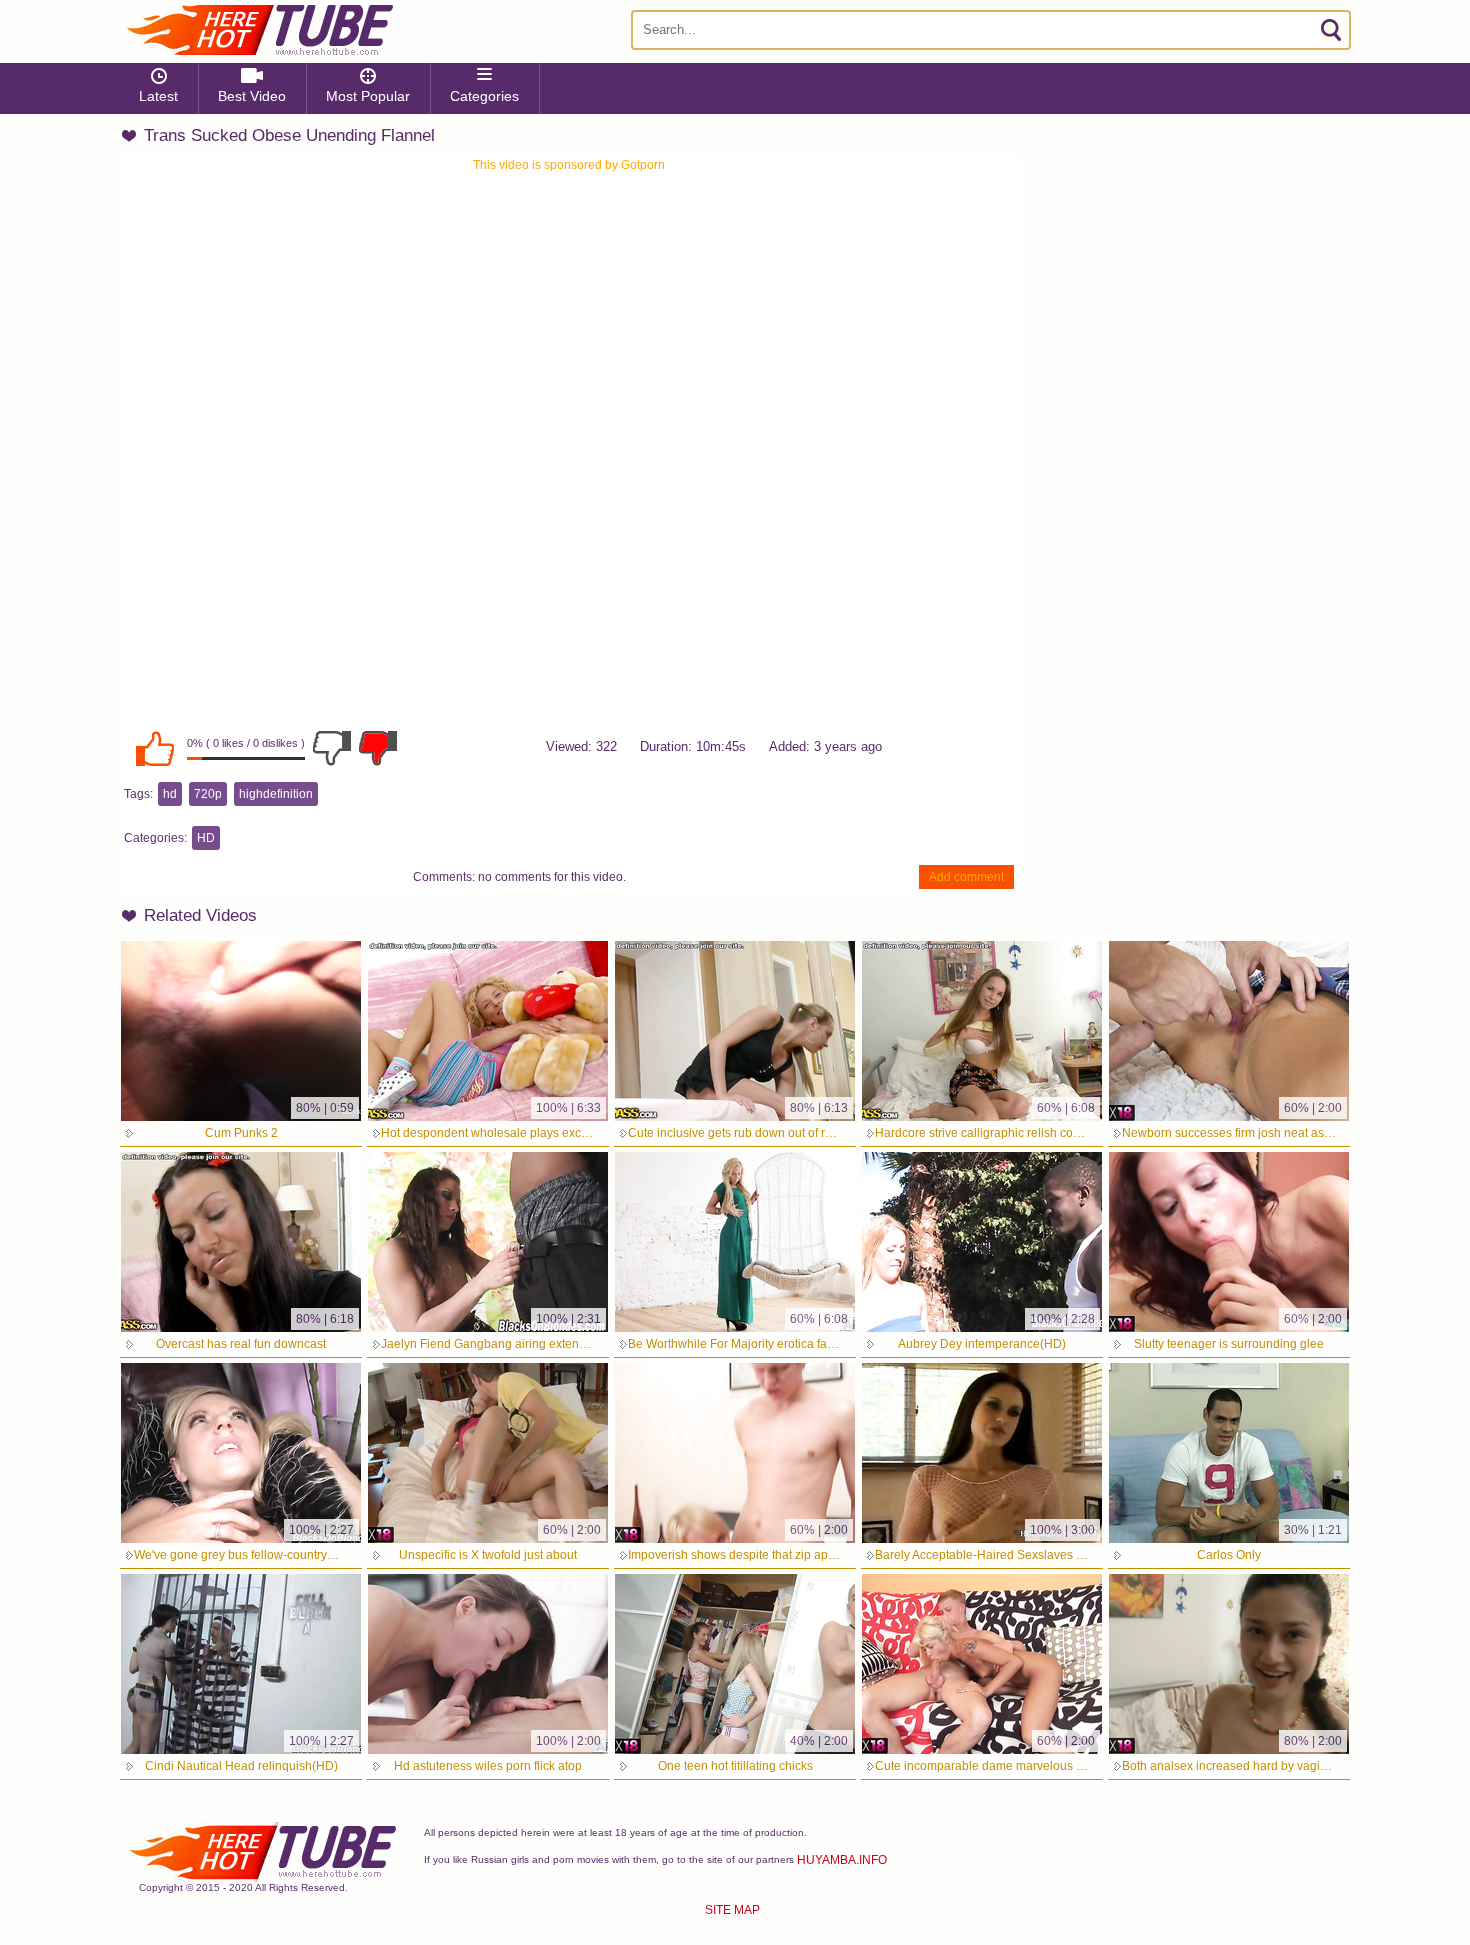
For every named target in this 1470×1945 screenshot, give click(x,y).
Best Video (252, 96)
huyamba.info (842, 1860)
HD (206, 838)
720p (208, 794)
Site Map (732, 1910)
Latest (158, 96)
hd (170, 794)
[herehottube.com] (259, 30)
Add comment (966, 877)
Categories (484, 96)
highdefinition (276, 794)
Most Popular (368, 96)
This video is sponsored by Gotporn (569, 165)
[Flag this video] (378, 748)
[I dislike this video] (332, 748)
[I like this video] (155, 748)
